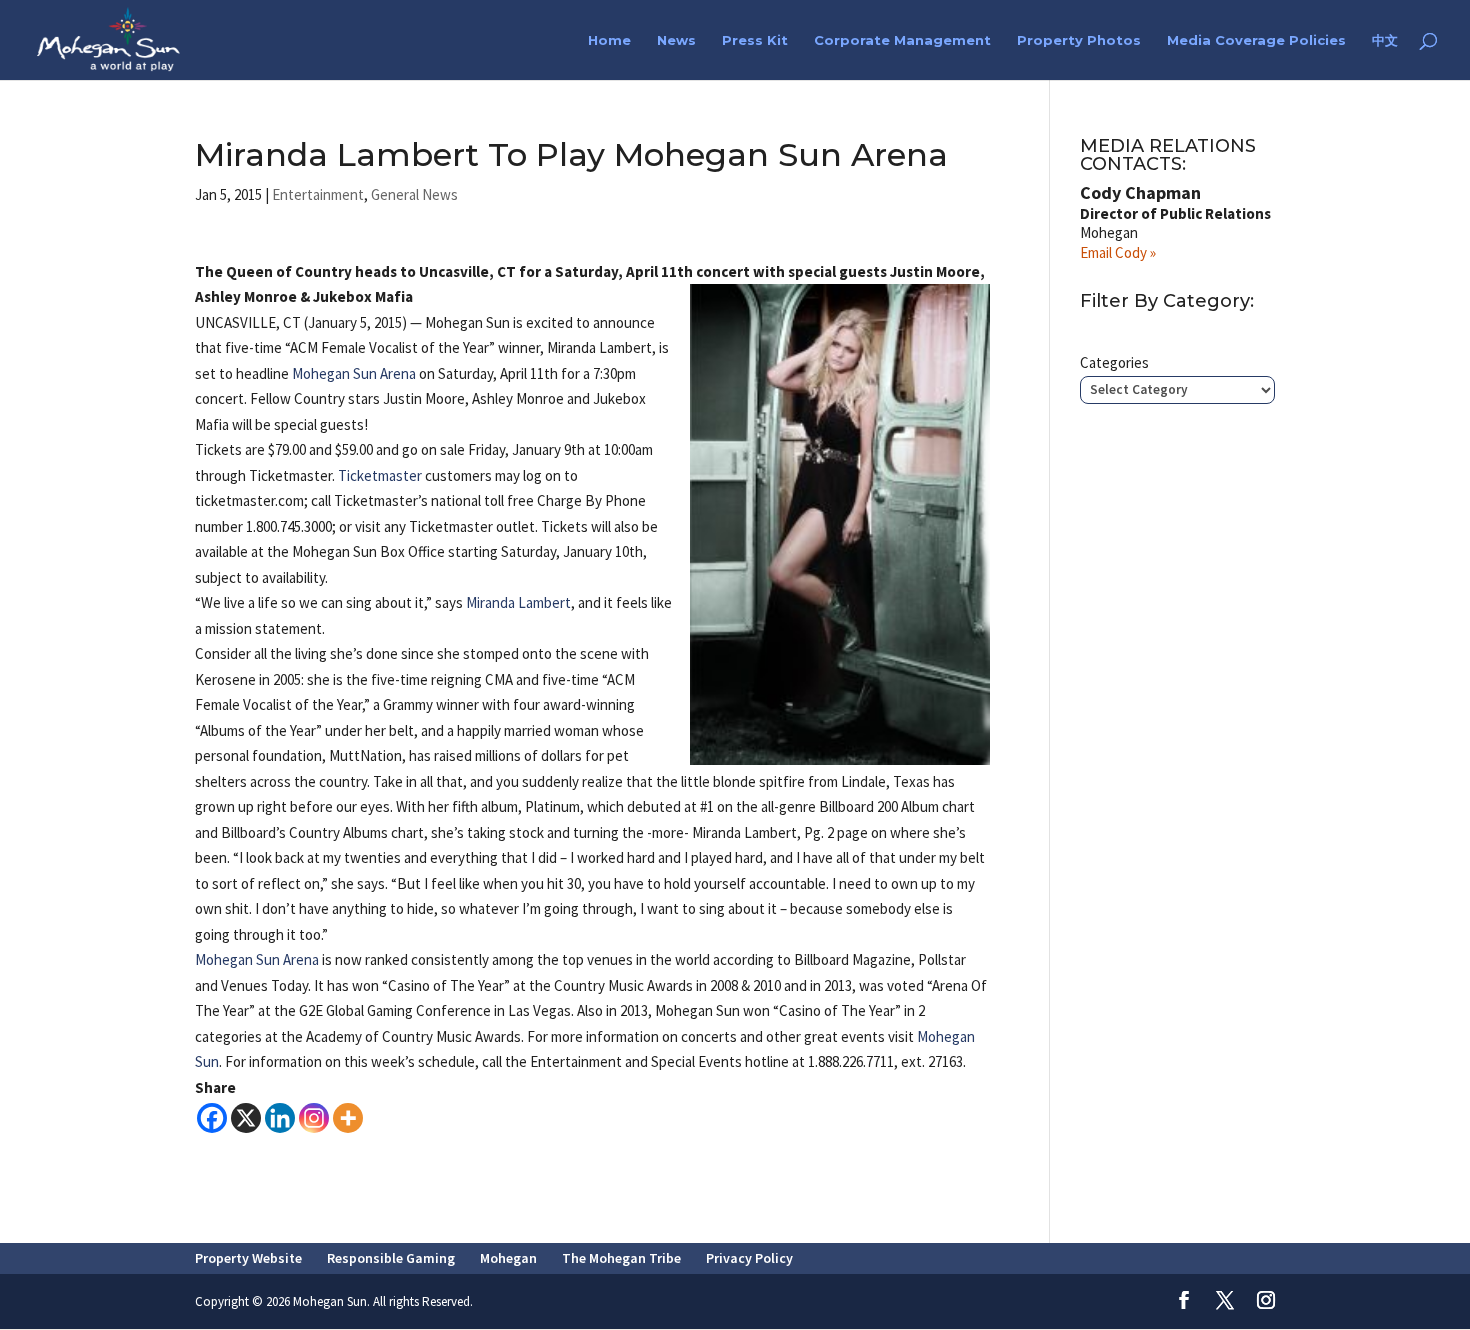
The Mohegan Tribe (621, 1258)
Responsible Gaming (391, 1258)
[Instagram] (314, 1118)
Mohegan (508, 1258)
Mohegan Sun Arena (354, 373)
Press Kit (755, 40)
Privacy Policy (749, 1258)
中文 (1385, 40)
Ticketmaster (380, 475)
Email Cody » (1118, 252)
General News (414, 194)
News (676, 40)
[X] (246, 1118)
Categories (1114, 362)
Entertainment (318, 194)
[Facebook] (212, 1118)
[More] (348, 1118)
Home (609, 40)
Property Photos (1079, 40)
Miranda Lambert (518, 602)
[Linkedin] (280, 1118)
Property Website (248, 1258)
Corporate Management (902, 40)
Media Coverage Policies (1256, 40)
